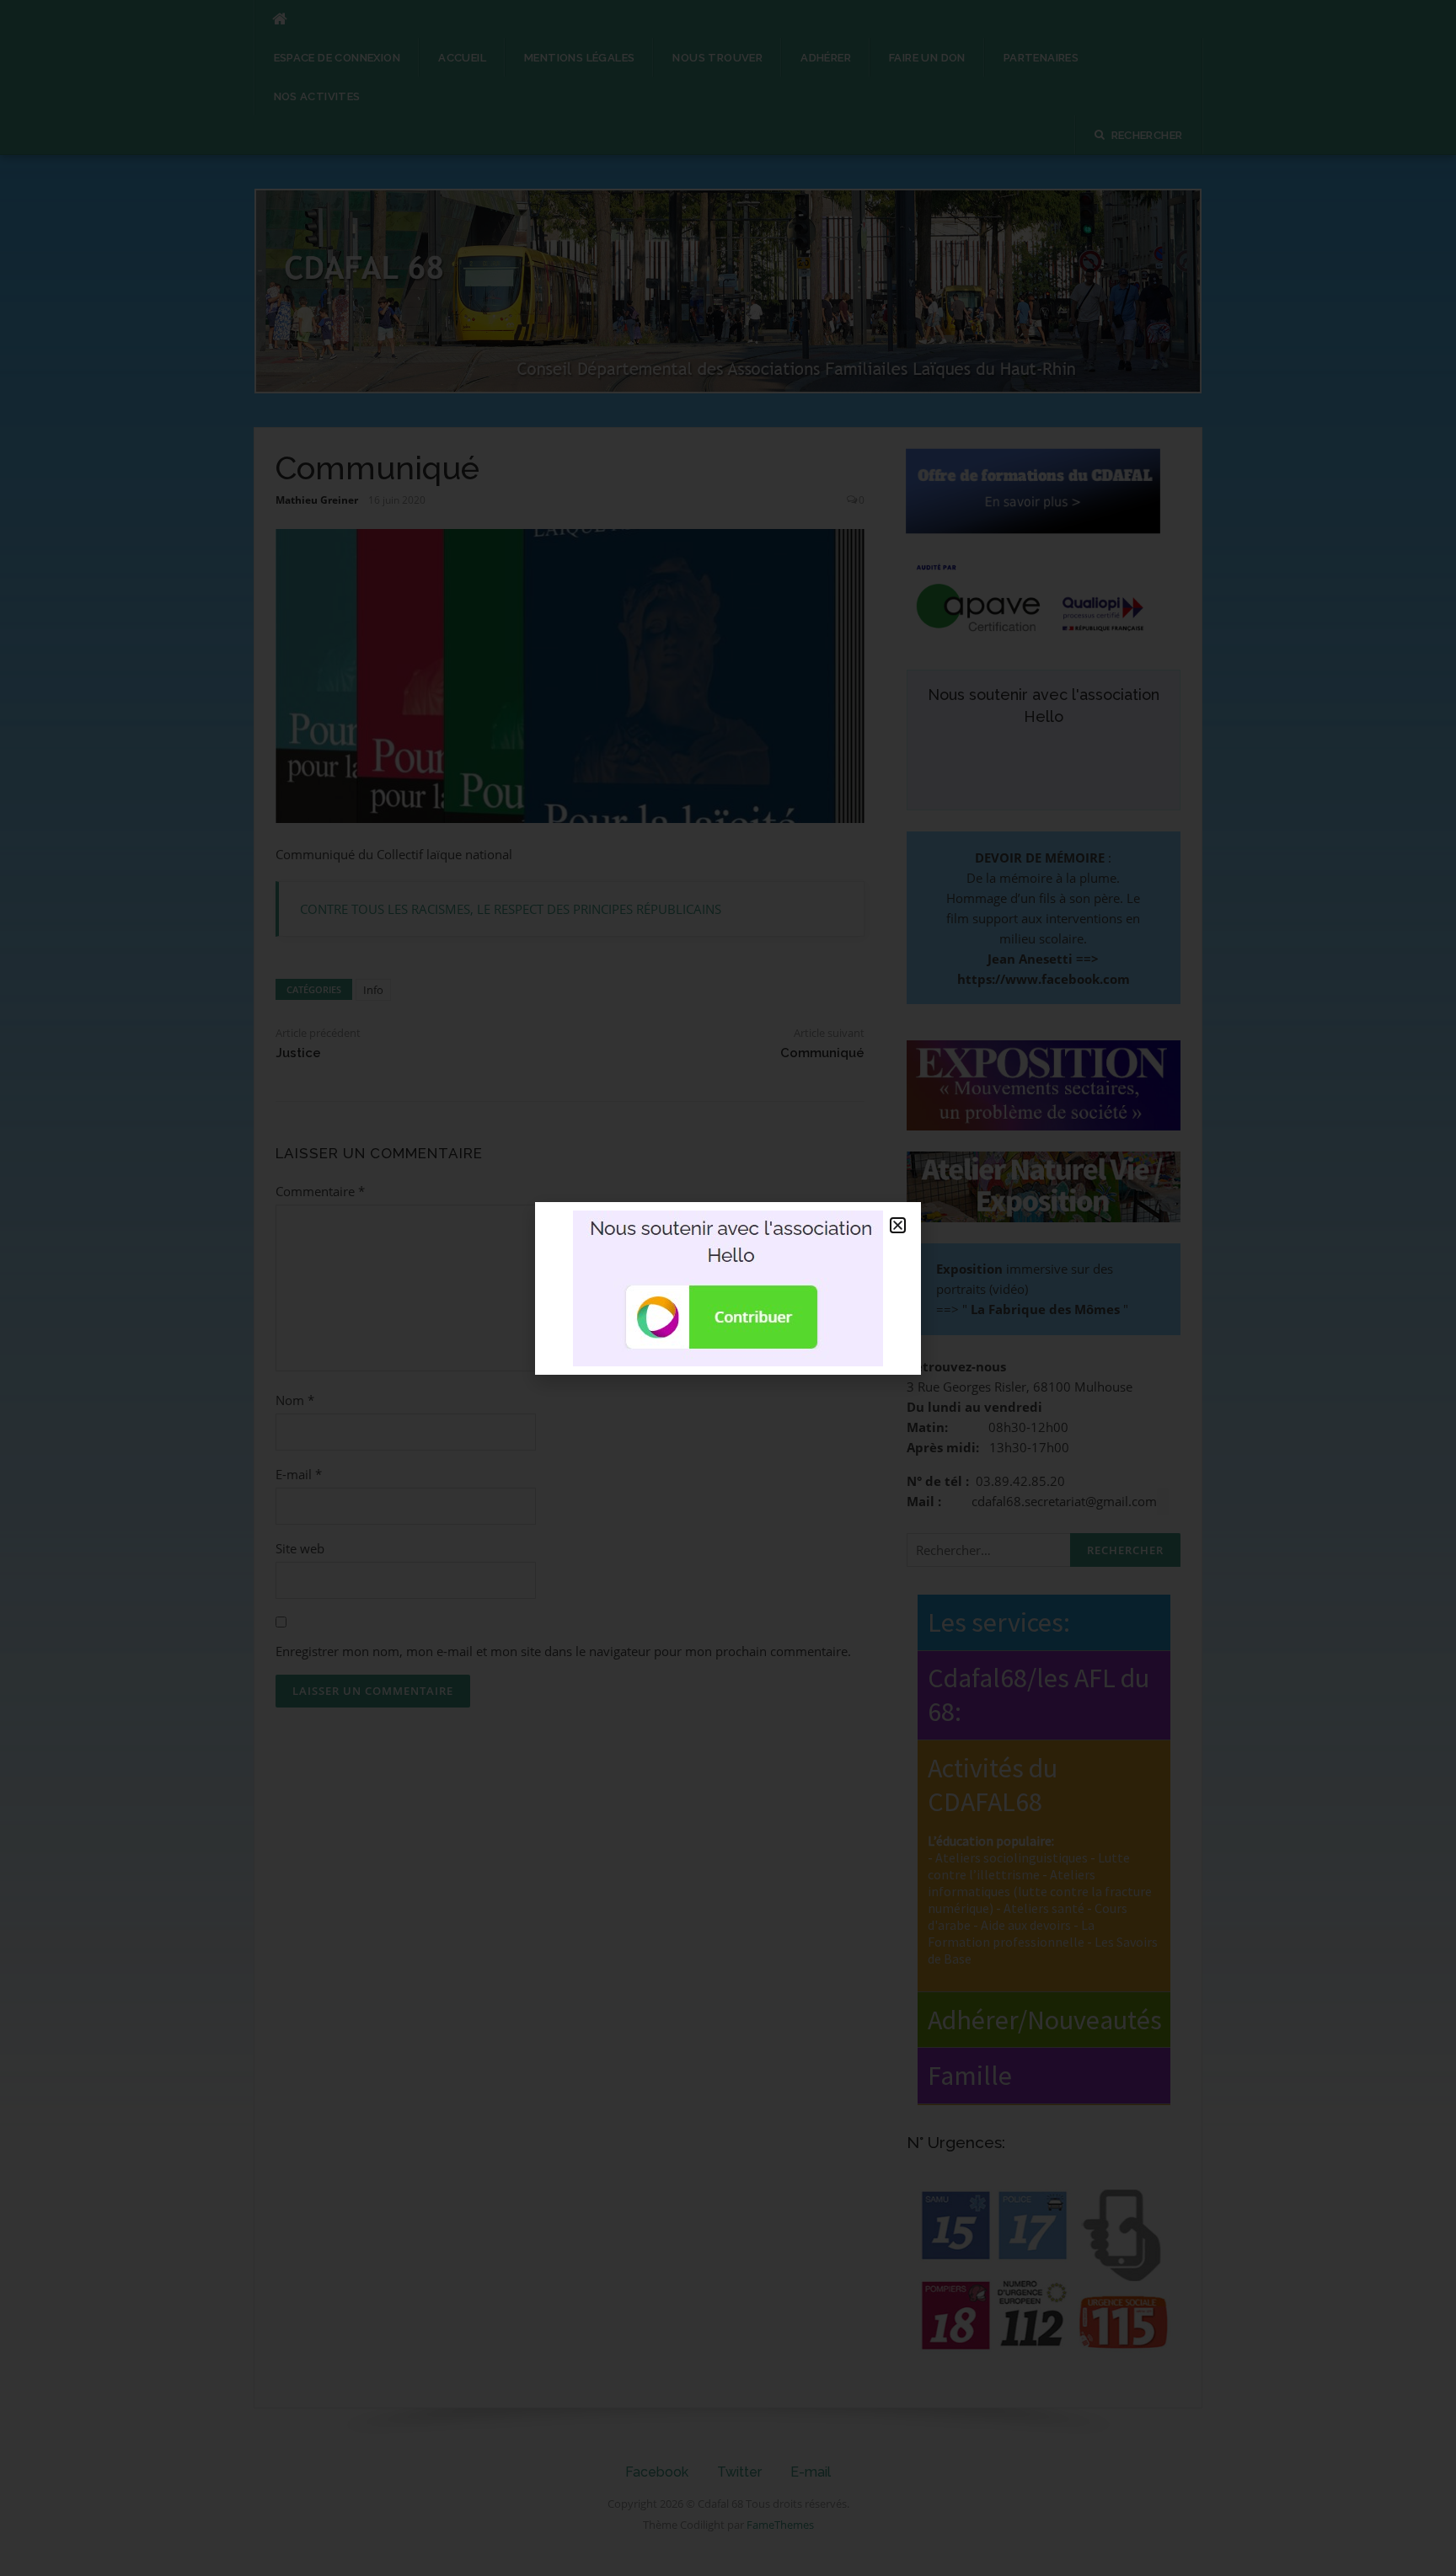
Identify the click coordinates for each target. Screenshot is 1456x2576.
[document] (728, 1288)
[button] (898, 1225)
